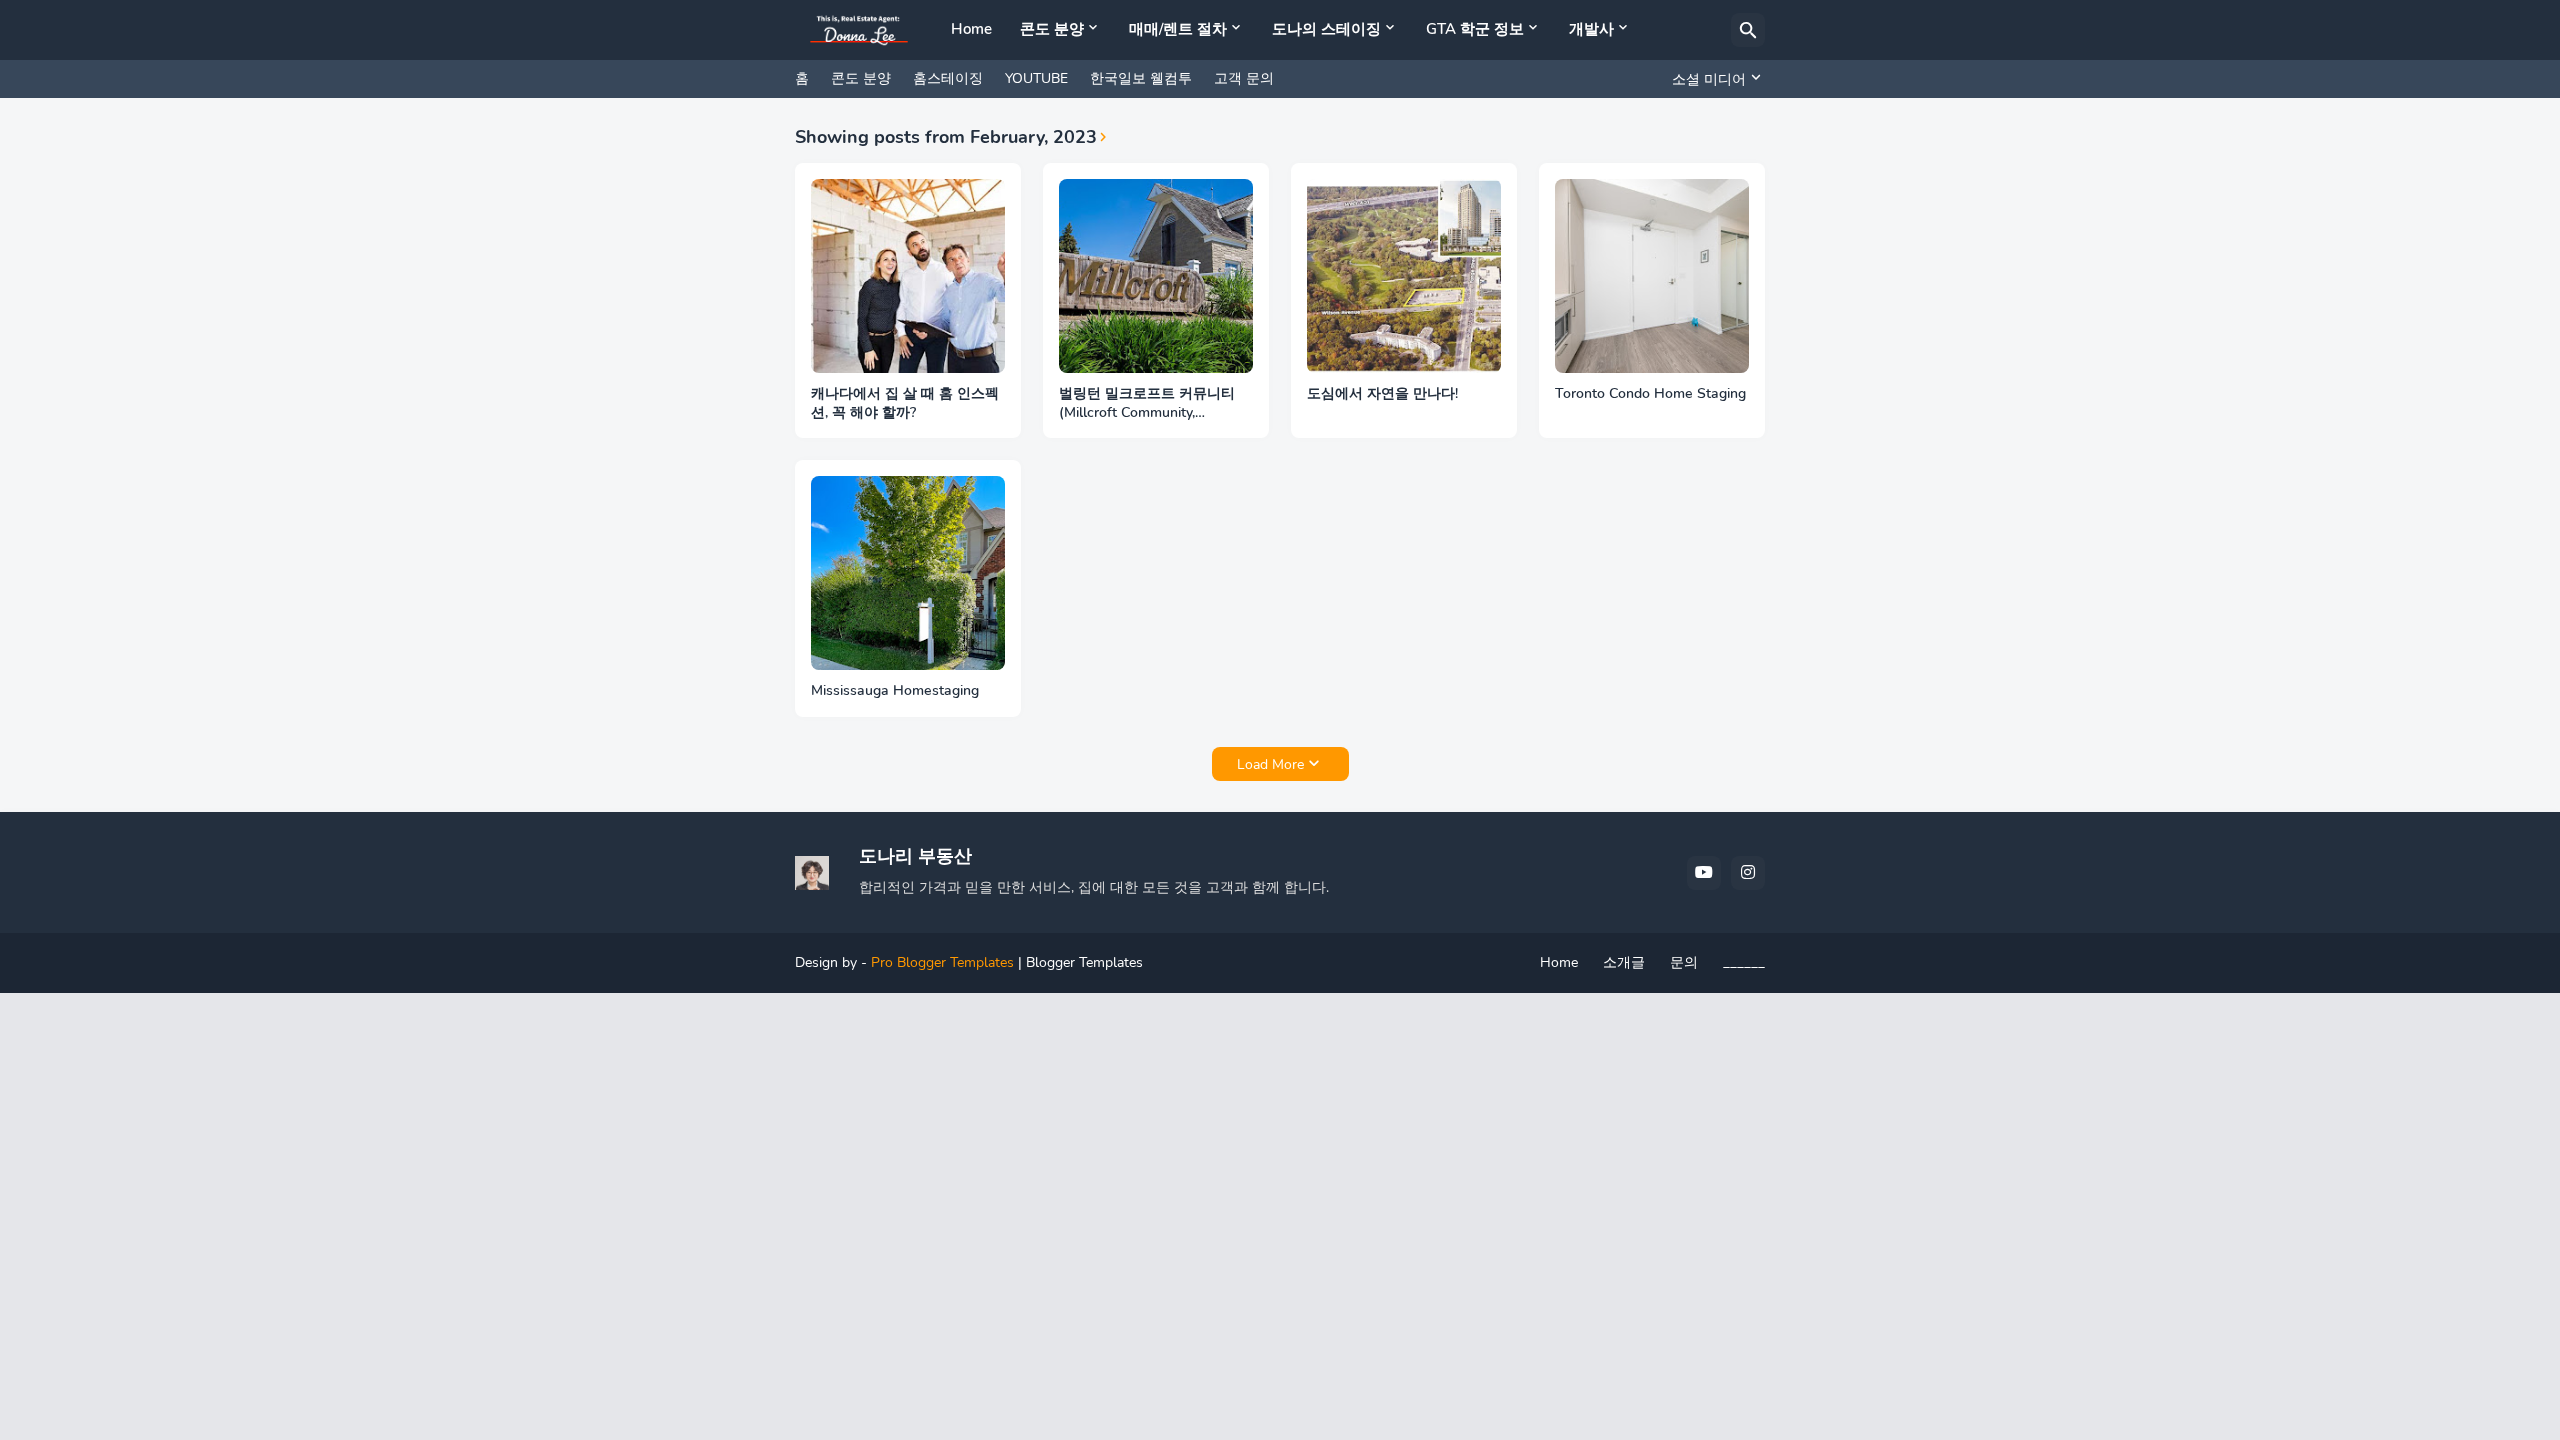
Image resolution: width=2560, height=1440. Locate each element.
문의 (1684, 962)
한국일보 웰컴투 (1141, 78)
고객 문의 (1244, 78)
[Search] (1748, 30)
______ (1744, 962)
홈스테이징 (948, 78)
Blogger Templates (1084, 962)
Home (971, 29)
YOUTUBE (1036, 78)
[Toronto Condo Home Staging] (1652, 276)
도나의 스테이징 (1326, 29)
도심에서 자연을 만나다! (1382, 394)
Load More (1270, 764)
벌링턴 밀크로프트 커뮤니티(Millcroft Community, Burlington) (1147, 404)
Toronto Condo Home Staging (1650, 394)
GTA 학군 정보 (1475, 29)
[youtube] (1704, 873)
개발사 (1591, 29)
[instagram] (1748, 873)
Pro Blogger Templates (942, 962)
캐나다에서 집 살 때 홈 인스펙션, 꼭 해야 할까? (905, 403)
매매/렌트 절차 (1178, 29)
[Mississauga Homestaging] (908, 573)
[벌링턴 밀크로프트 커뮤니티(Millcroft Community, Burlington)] (1156, 276)
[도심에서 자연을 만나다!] (1404, 276)
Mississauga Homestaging (895, 691)
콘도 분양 (1052, 29)
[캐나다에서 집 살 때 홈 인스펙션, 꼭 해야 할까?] (908, 276)
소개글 (1624, 962)
